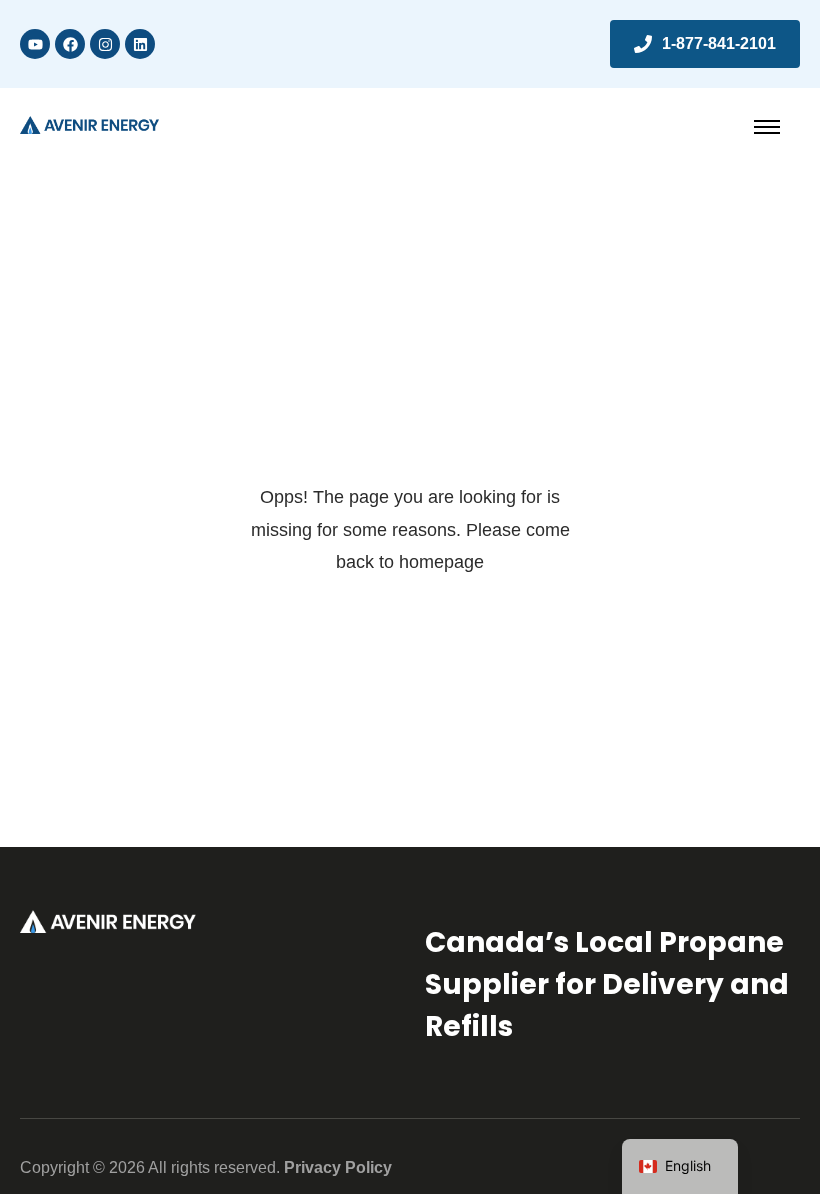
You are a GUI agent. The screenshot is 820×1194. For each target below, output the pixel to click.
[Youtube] (35, 44)
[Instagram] (105, 44)
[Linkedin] (140, 44)
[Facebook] (70, 44)
